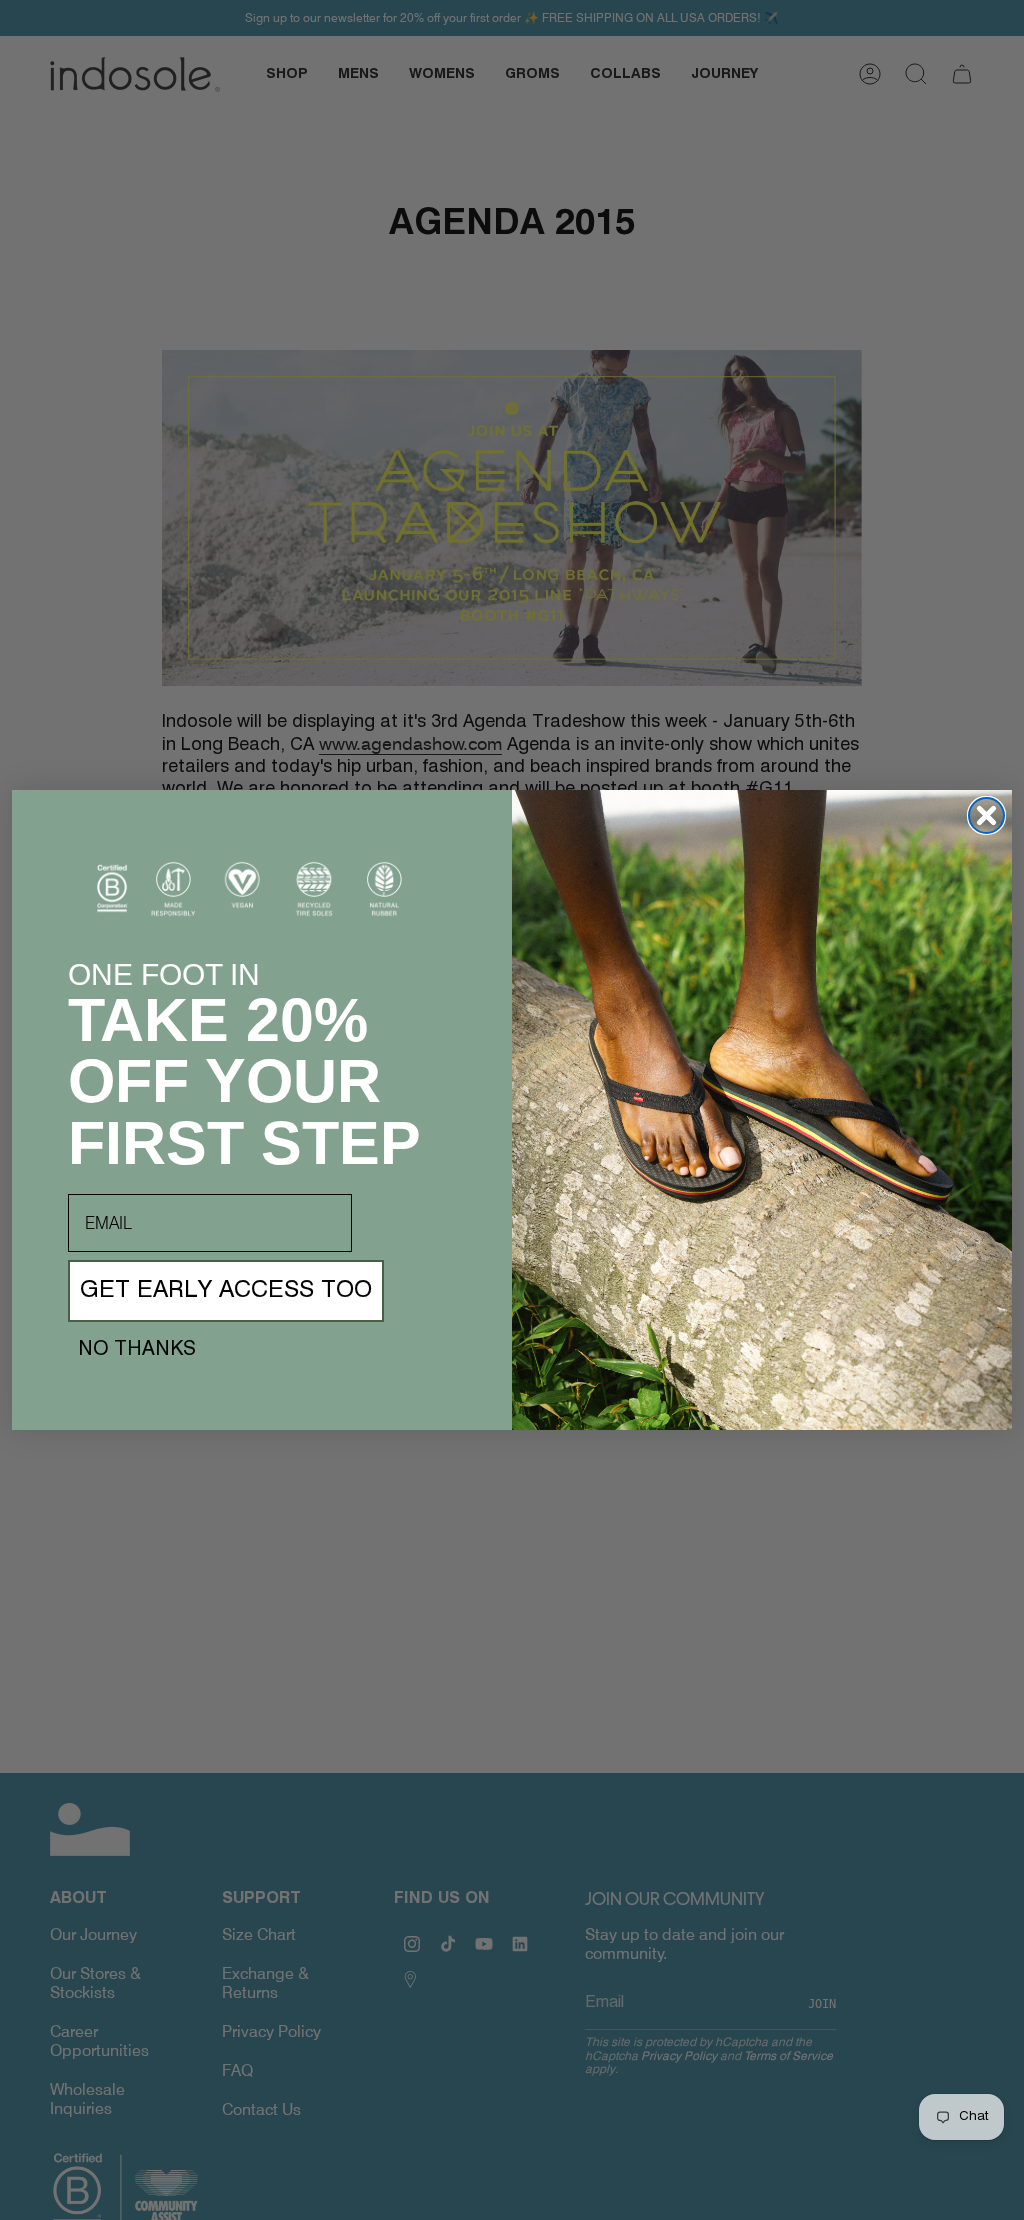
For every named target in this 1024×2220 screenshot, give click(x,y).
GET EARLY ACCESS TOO (226, 1291)
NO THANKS (137, 1350)
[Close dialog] (986, 815)
